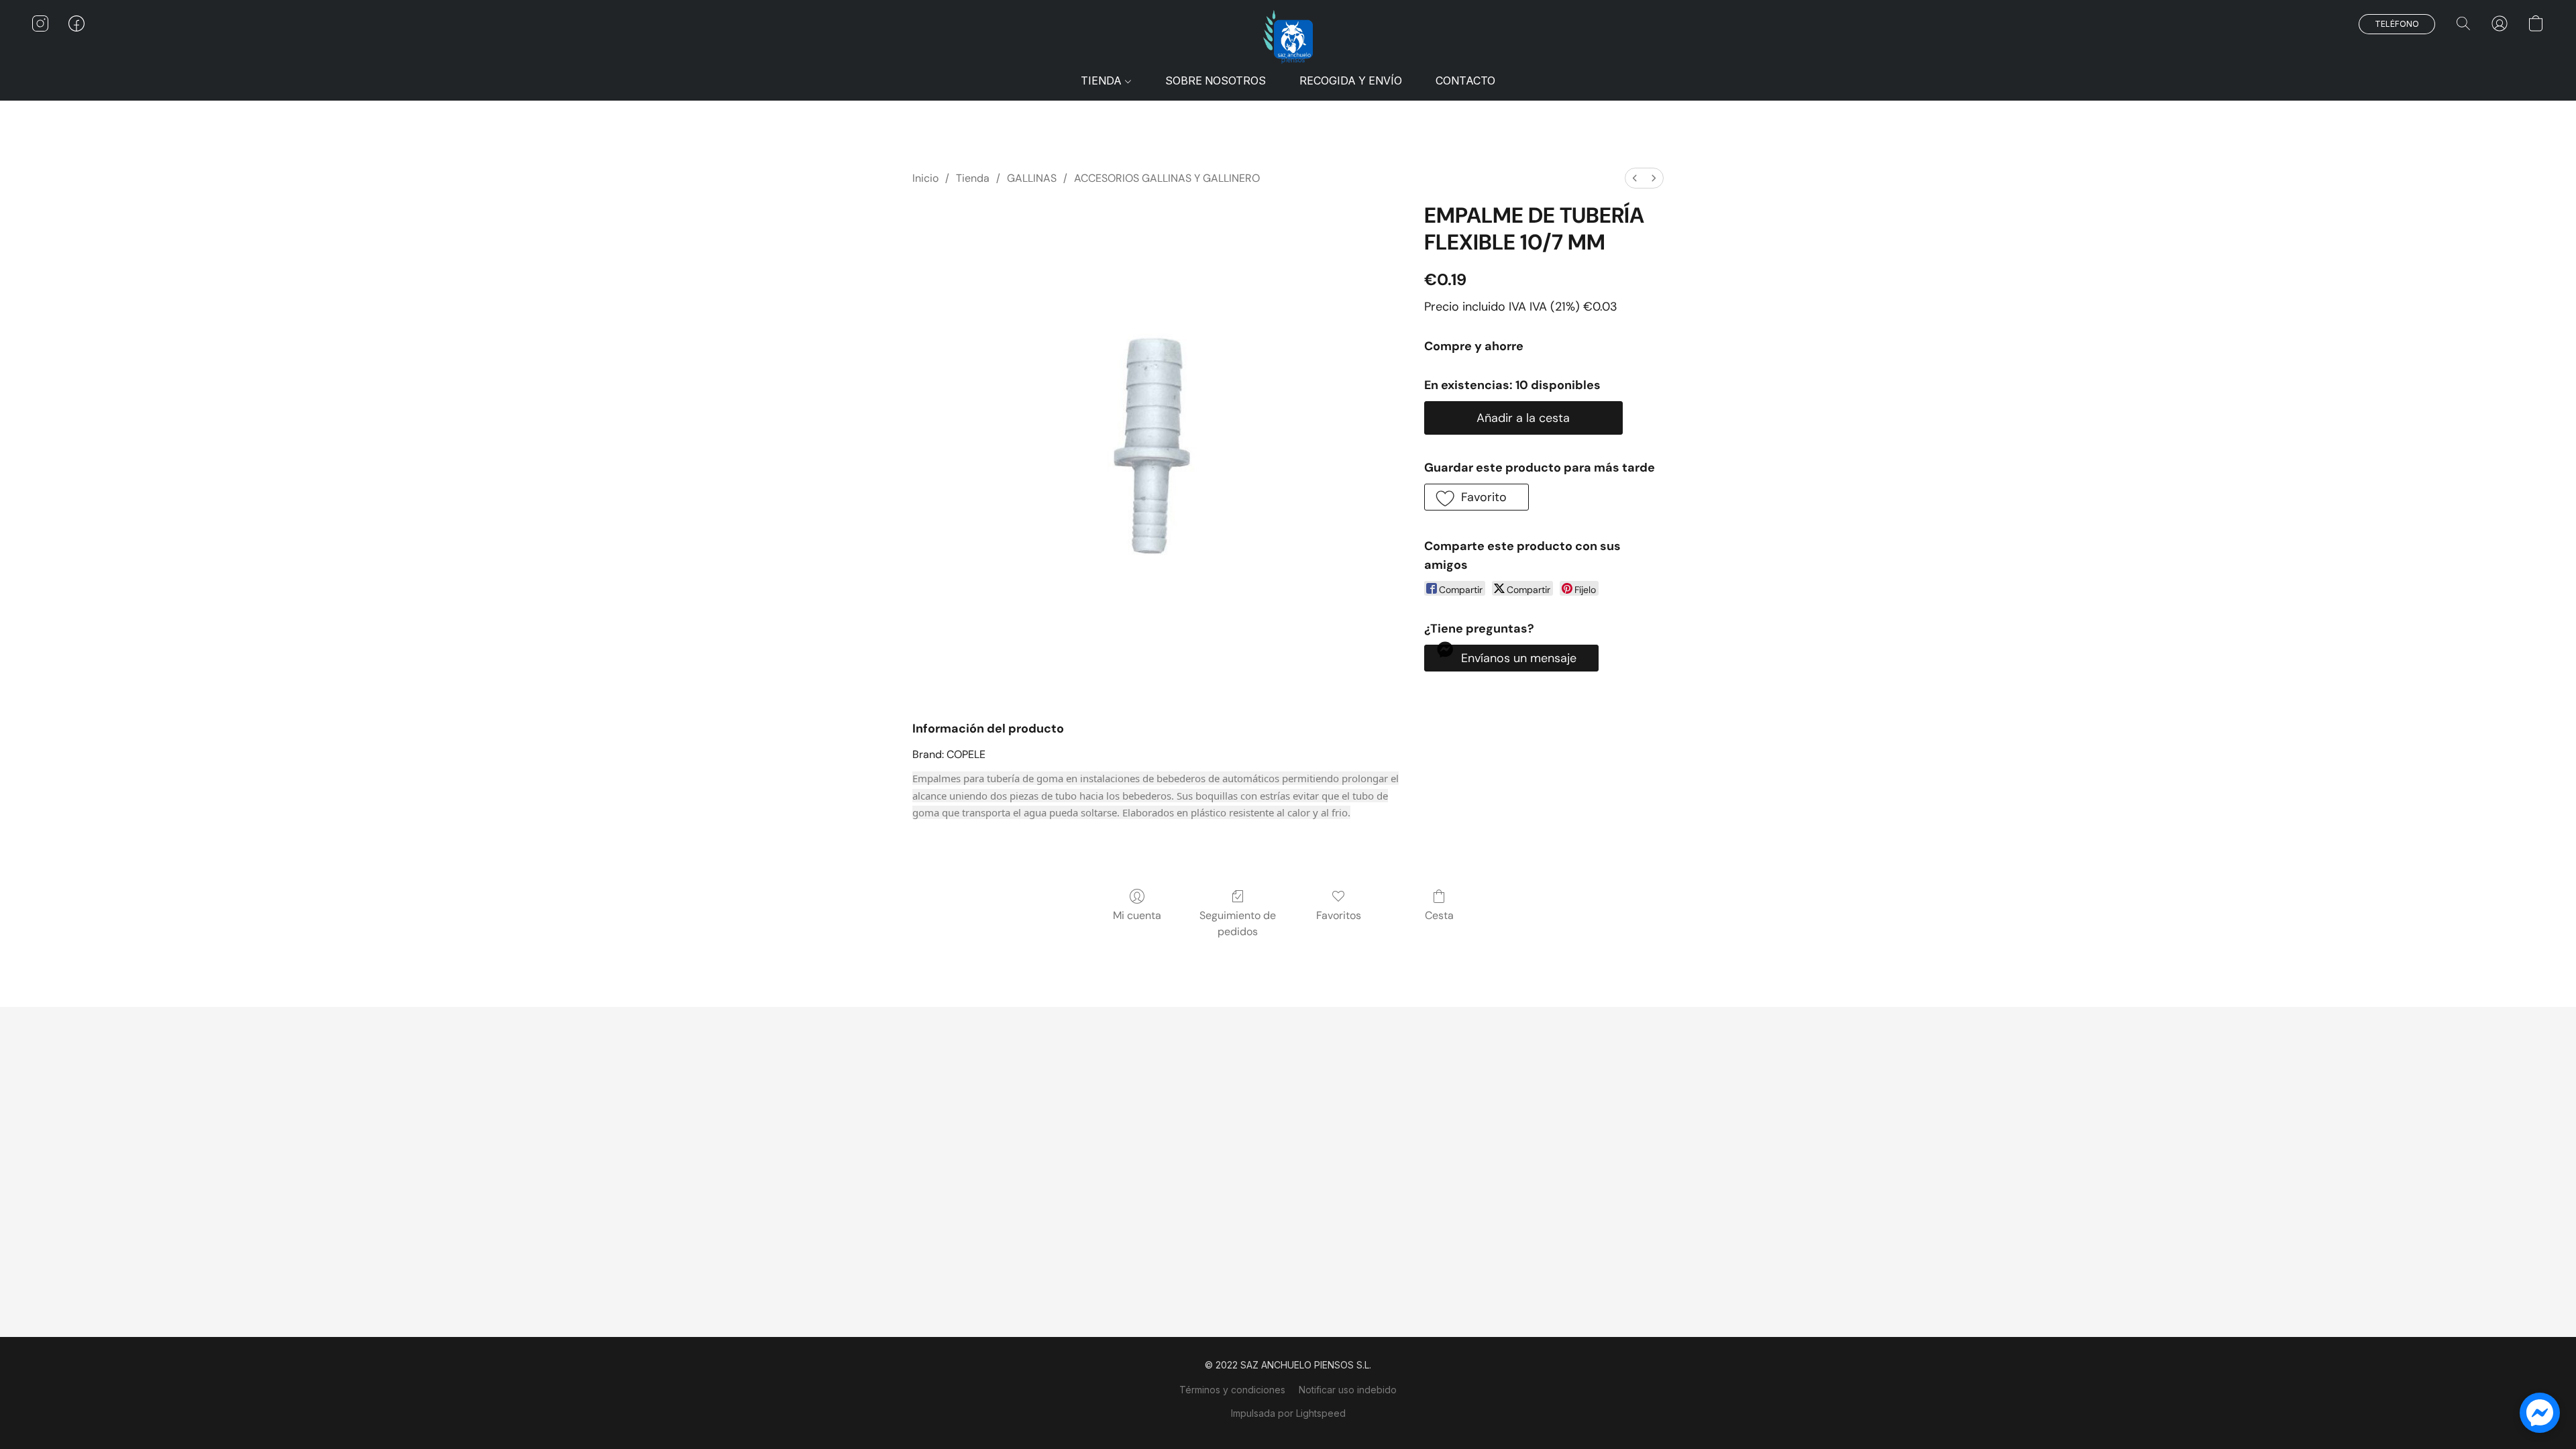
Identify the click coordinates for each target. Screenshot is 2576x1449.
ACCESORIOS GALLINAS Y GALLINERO (1167, 178)
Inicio (925, 178)
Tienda (973, 178)
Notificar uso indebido (1348, 1390)
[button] (1288, 37)
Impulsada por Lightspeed (1288, 1413)
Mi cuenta (1137, 915)
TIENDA (1103, 80)
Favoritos (1339, 915)
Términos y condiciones (1232, 1390)
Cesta (1439, 915)
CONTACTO (1465, 80)
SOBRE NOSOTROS (1216, 80)
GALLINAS (1032, 178)
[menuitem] (1635, 178)
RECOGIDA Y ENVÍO (1351, 80)
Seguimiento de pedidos (1238, 923)
